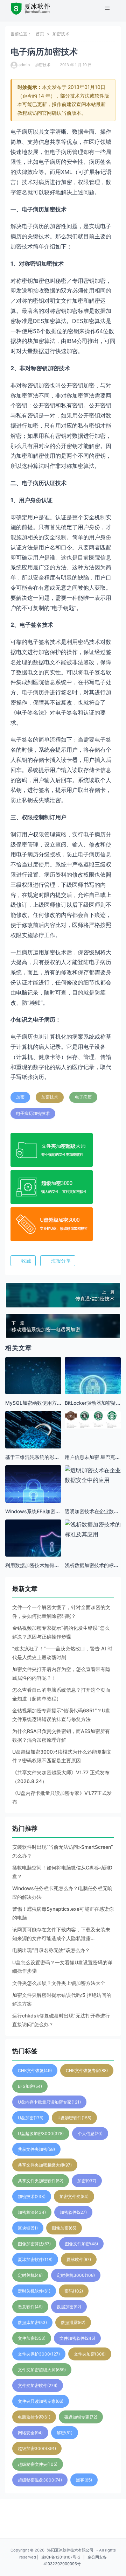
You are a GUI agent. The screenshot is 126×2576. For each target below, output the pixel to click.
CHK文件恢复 (35, 2070)
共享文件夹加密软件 (41, 2181)
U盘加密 (31, 2118)
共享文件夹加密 (36, 2149)
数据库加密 (32, 2322)
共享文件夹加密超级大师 (45, 2165)
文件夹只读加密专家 (41, 2401)
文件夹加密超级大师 (42, 2370)
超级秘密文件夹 (38, 2464)
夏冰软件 (79, 2259)
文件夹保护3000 (39, 2354)
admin (24, 65)
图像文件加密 (81, 2244)
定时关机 (30, 2275)
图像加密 (64, 2228)
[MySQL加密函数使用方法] (33, 1385)
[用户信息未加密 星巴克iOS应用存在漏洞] (93, 1420)
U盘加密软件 (74, 2118)
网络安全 (30, 2433)
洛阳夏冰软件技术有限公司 (70, 2550)
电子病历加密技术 (33, 1113)
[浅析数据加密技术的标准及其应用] (93, 1529)
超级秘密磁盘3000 (40, 2480)
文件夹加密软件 (38, 2385)
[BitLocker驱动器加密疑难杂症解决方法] (93, 1385)
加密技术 (61, 34)
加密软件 (73, 2212)
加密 (20, 1097)
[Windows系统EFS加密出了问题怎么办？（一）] (33, 1493)
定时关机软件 (34, 2291)
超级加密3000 (37, 2448)
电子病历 (83, 1097)
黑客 (84, 2480)
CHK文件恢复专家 (87, 2070)
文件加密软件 (77, 2338)
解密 (65, 2433)
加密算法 (32, 2212)
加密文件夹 (74, 2196)
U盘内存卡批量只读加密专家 (49, 2102)
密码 (74, 2291)
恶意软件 (30, 2307)
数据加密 (69, 2307)
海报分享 (61, 1261)
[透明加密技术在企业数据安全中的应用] (93, 1475)
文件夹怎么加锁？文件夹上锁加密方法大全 (59, 1983)
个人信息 (90, 2133)
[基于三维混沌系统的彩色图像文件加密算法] (33, 1439)
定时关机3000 (76, 2275)
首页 (40, 34)
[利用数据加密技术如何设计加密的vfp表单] (33, 1547)
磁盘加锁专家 (81, 2417)
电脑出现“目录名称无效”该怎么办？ (51, 1950)
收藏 (26, 1261)
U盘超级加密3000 (41, 2133)
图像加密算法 (34, 2244)
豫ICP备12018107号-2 (61, 2557)
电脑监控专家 (34, 2417)
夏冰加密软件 (35, 2259)
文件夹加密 (90, 2354)
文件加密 (32, 2338)
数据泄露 (73, 2322)
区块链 (28, 2228)
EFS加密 (30, 2086)
